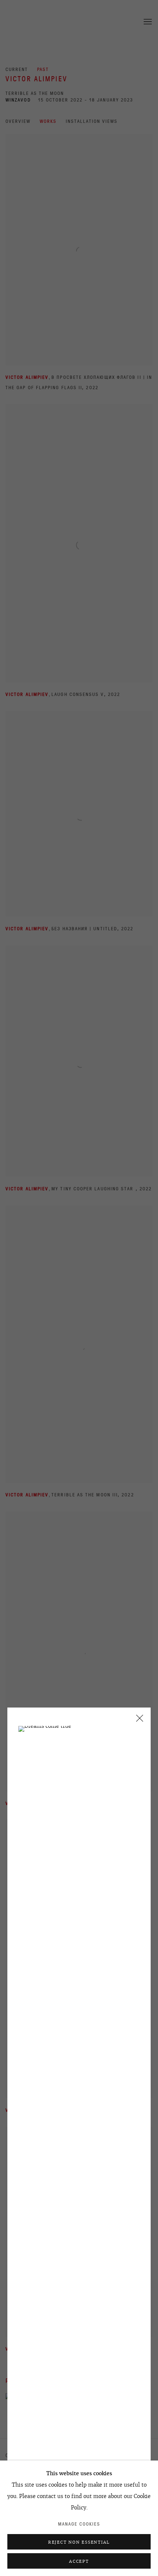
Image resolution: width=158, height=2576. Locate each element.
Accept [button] (79, 2561)
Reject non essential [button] (79, 2542)
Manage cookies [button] (79, 2524)
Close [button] (138, 1721)
